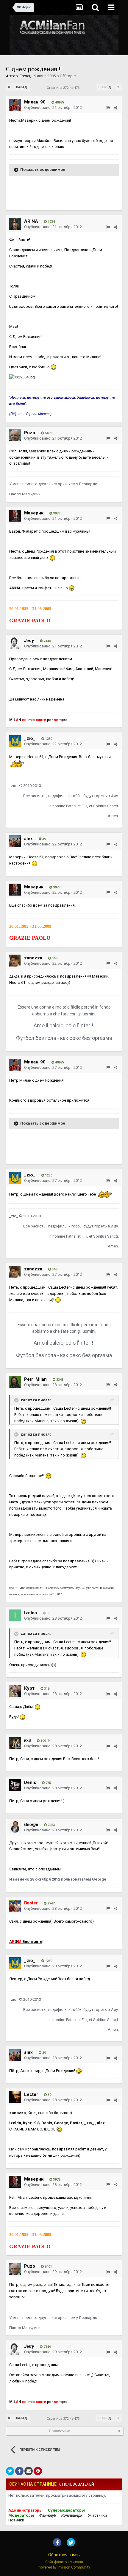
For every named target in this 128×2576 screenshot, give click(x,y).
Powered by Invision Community (64, 2567)
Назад (22, 87)
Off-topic (68, 76)
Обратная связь (64, 2555)
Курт (29, 1688)
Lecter (31, 2094)
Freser (25, 76)
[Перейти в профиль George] (15, 1827)
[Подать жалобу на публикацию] (108, 108)
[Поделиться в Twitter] (10, 2471)
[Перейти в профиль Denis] (15, 1785)
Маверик (34, 513)
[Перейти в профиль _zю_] (15, 741)
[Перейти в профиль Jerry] (15, 643)
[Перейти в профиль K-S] (15, 1743)
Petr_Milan (35, 1379)
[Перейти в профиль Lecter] (15, 2097)
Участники (97, 2515)
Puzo (30, 433)
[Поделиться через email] (29, 2471)
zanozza (33, 958)
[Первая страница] (10, 87)
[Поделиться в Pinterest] (38, 2471)
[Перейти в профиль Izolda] (15, 1615)
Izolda (31, 1613)
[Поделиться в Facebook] (19, 2471)
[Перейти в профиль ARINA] (15, 224)
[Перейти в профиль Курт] (15, 1691)
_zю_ (30, 738)
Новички (16, 2520)
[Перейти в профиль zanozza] (15, 961)
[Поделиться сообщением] (116, 108)
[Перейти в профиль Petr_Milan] (15, 1382)
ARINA (31, 221)
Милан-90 (35, 102)
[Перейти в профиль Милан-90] (15, 105)
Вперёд (105, 87)
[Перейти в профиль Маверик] (15, 516)
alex (28, 839)
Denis (30, 1782)
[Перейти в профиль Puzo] (15, 435)
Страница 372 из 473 (64, 88)
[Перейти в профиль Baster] (15, 1906)
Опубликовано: (53, 108)
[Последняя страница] (118, 87)
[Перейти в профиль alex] (15, 841)
